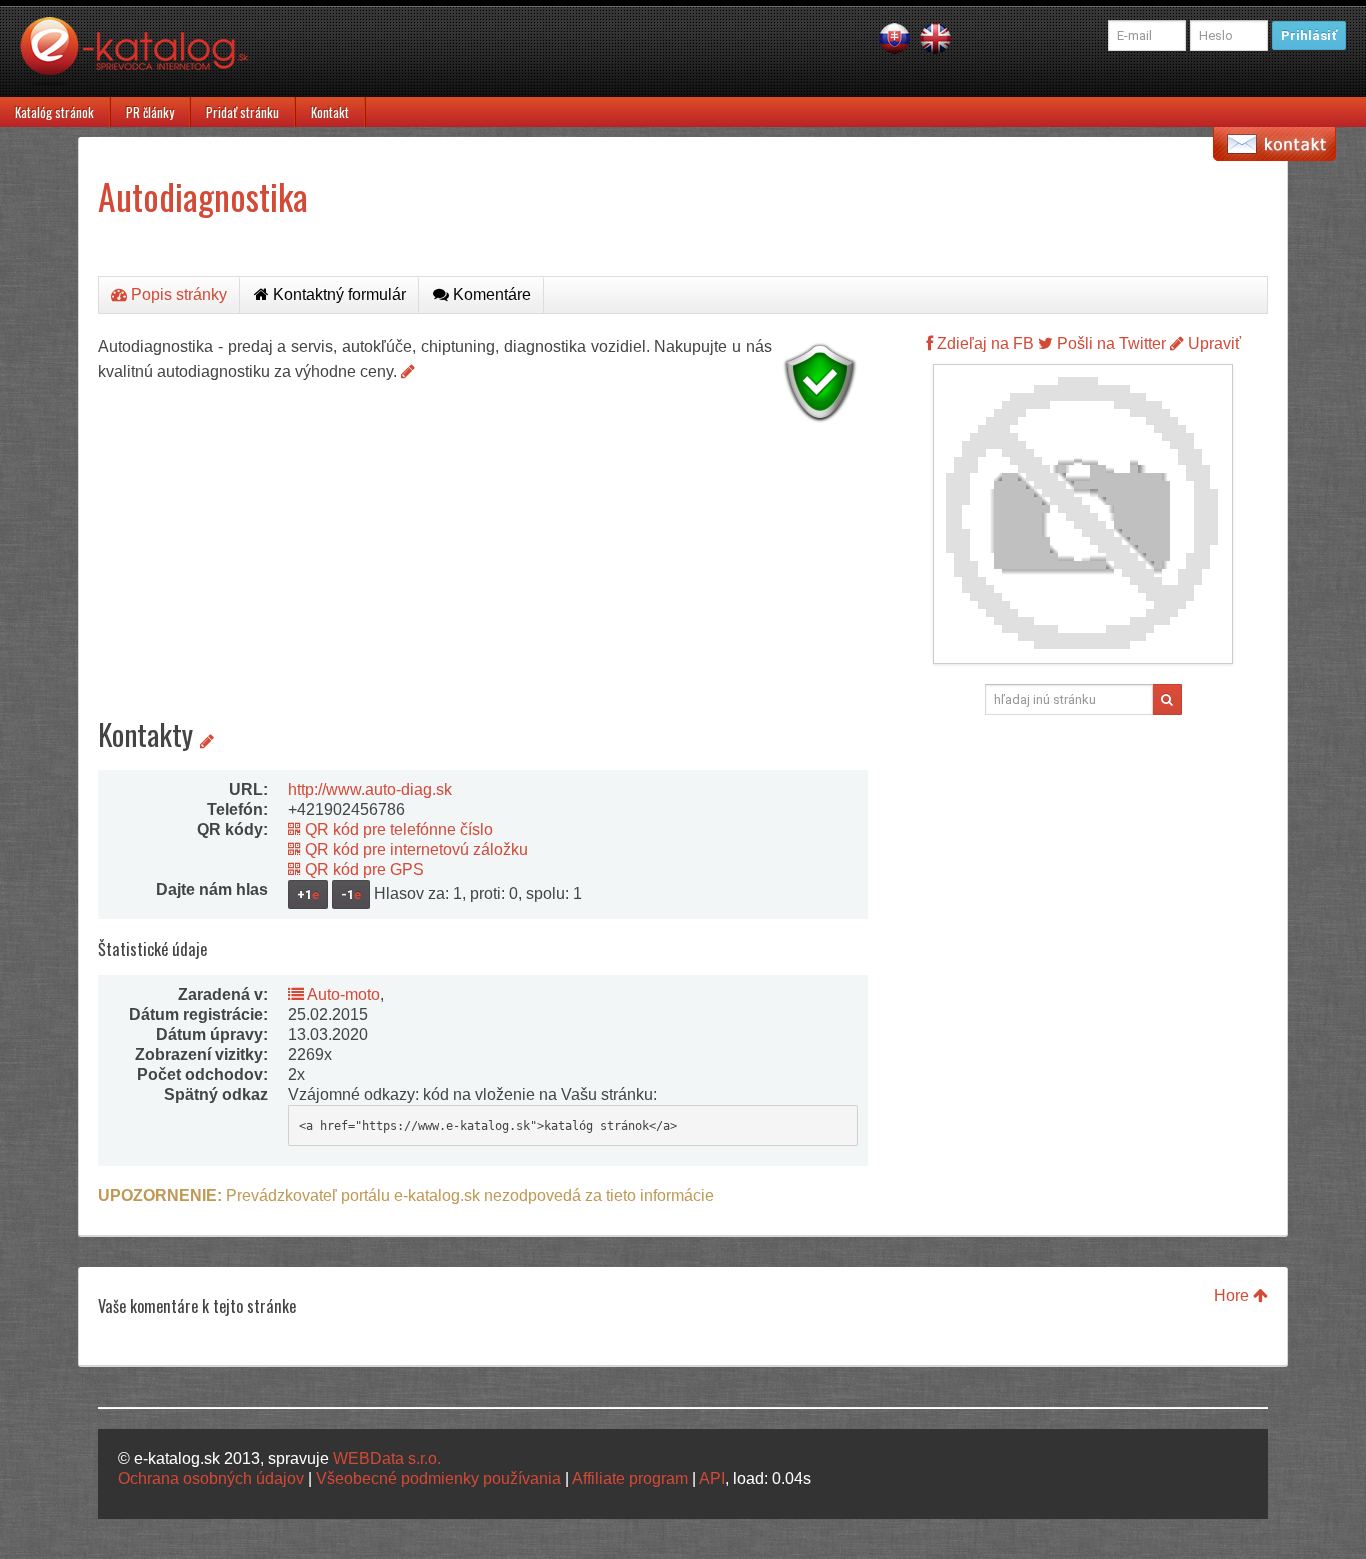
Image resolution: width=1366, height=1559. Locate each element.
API (712, 1478)
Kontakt (330, 112)
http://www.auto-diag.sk (370, 789)
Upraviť (1212, 343)
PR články (150, 112)
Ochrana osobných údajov (211, 1478)
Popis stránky (177, 294)
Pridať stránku (242, 112)
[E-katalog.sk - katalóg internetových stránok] (144, 57)
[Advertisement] (483, 570)
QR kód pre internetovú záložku (414, 849)
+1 (308, 894)
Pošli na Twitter (1109, 343)
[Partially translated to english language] (935, 37)
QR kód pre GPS (362, 869)
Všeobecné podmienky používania (438, 1478)
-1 (351, 894)
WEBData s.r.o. (387, 1458)
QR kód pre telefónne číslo (397, 829)
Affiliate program (630, 1478)
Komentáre (490, 294)
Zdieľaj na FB (983, 343)
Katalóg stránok (54, 112)
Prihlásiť (1309, 35)
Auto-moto (342, 994)
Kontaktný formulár (337, 294)
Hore (1233, 1295)
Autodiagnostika (203, 195)
